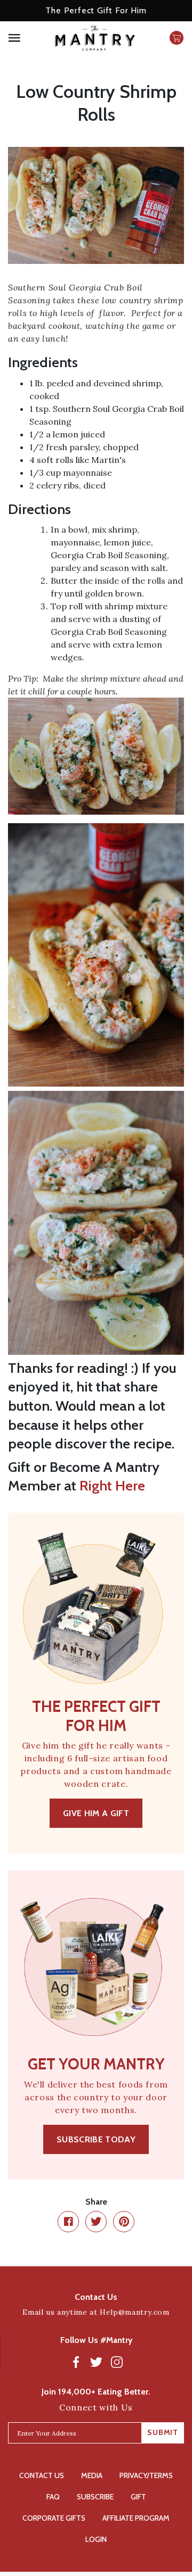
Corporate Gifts (54, 2518)
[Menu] (26, 38)
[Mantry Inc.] (95, 38)
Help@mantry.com (135, 2312)
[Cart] (177, 38)
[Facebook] (76, 2362)
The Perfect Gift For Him (96, 10)
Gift (138, 2497)
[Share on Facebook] (68, 2222)
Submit (163, 2432)
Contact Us (42, 2475)
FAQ (53, 2497)
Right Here (112, 1486)
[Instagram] (117, 2362)
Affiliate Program (136, 2518)
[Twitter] (97, 2362)
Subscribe (95, 2497)
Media (92, 2475)
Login (96, 2539)
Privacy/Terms (146, 2475)
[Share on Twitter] (96, 2222)
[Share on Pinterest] (124, 2222)
